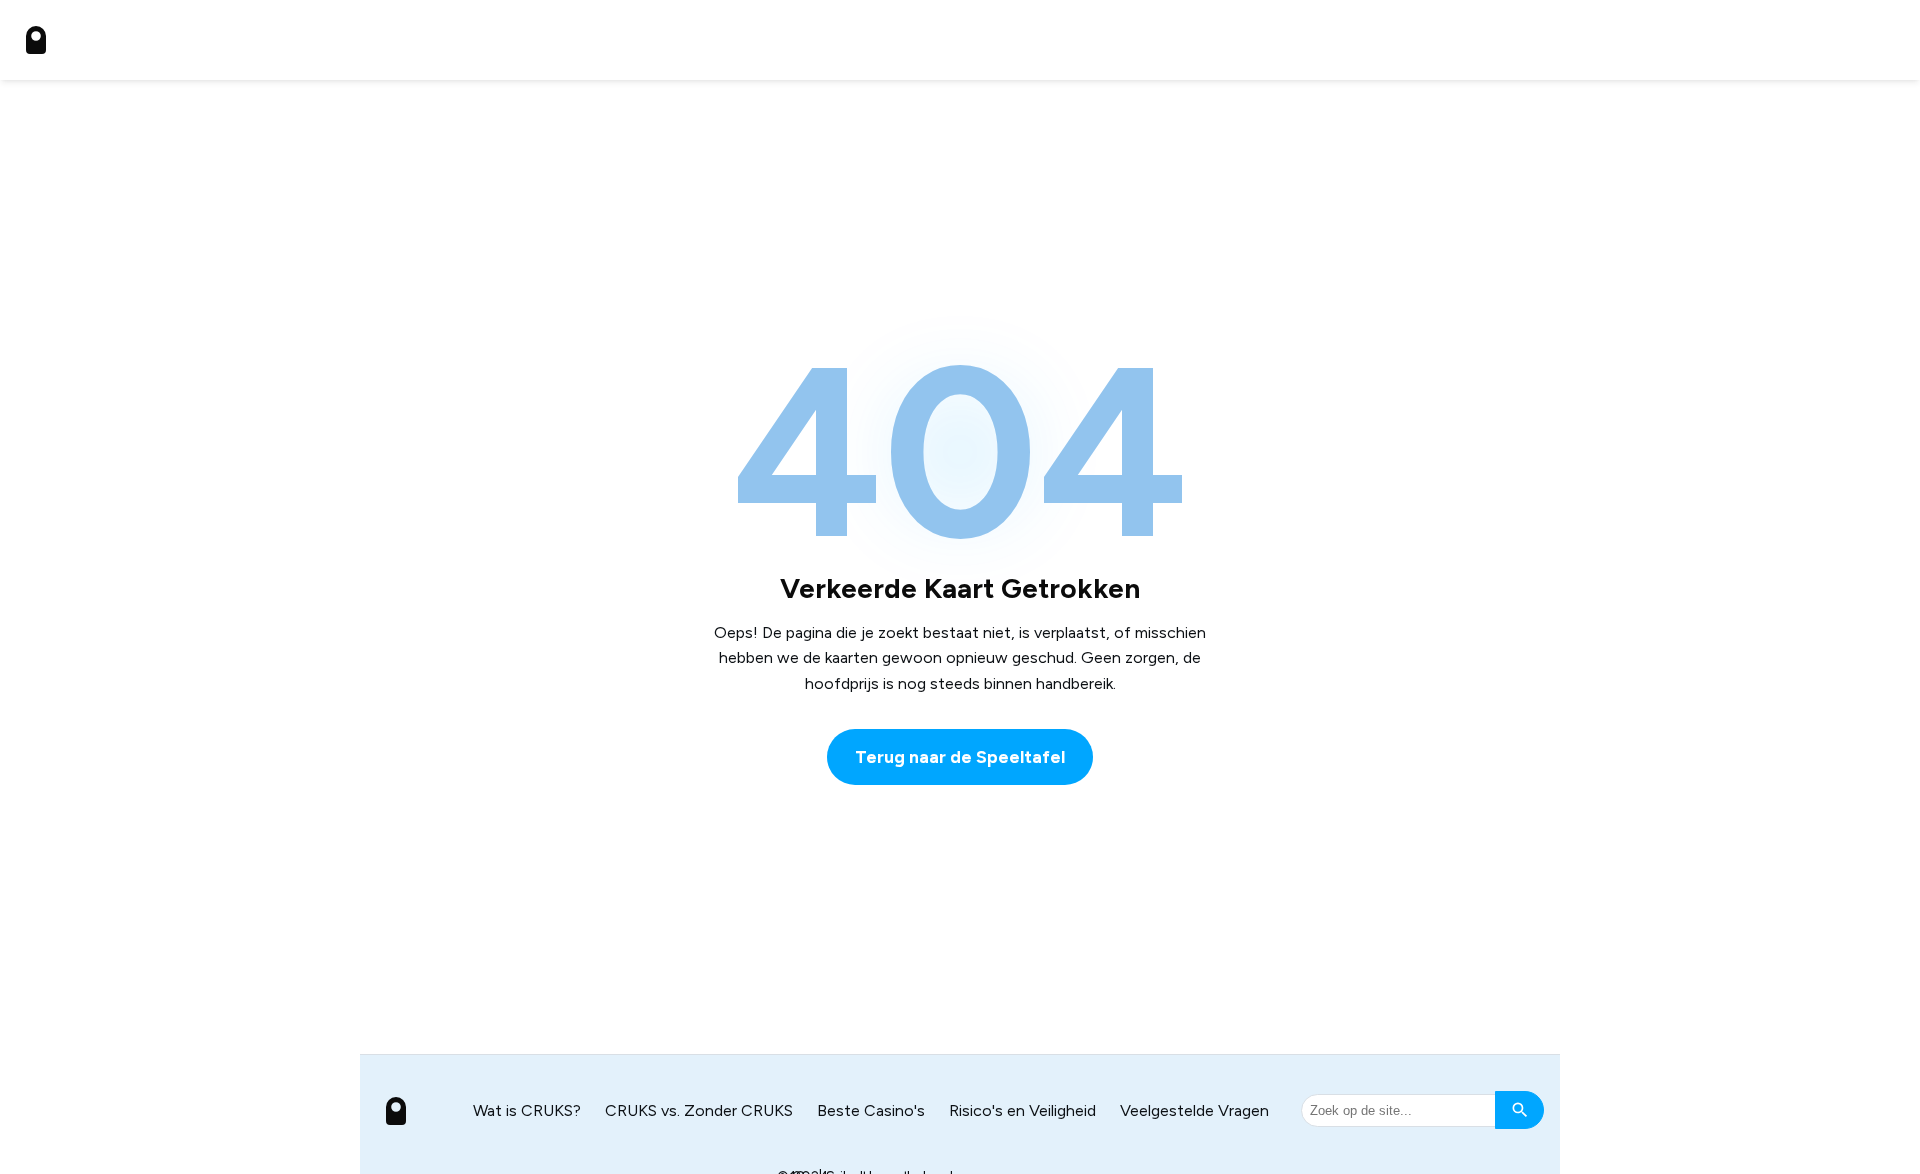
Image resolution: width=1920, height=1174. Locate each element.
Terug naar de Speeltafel (960, 756)
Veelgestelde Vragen (1194, 1110)
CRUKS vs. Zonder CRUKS (699, 1110)
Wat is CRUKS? (527, 1110)
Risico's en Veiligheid (1022, 1110)
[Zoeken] (1519, 1110)
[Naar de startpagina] (36, 40)
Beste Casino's (871, 1110)
